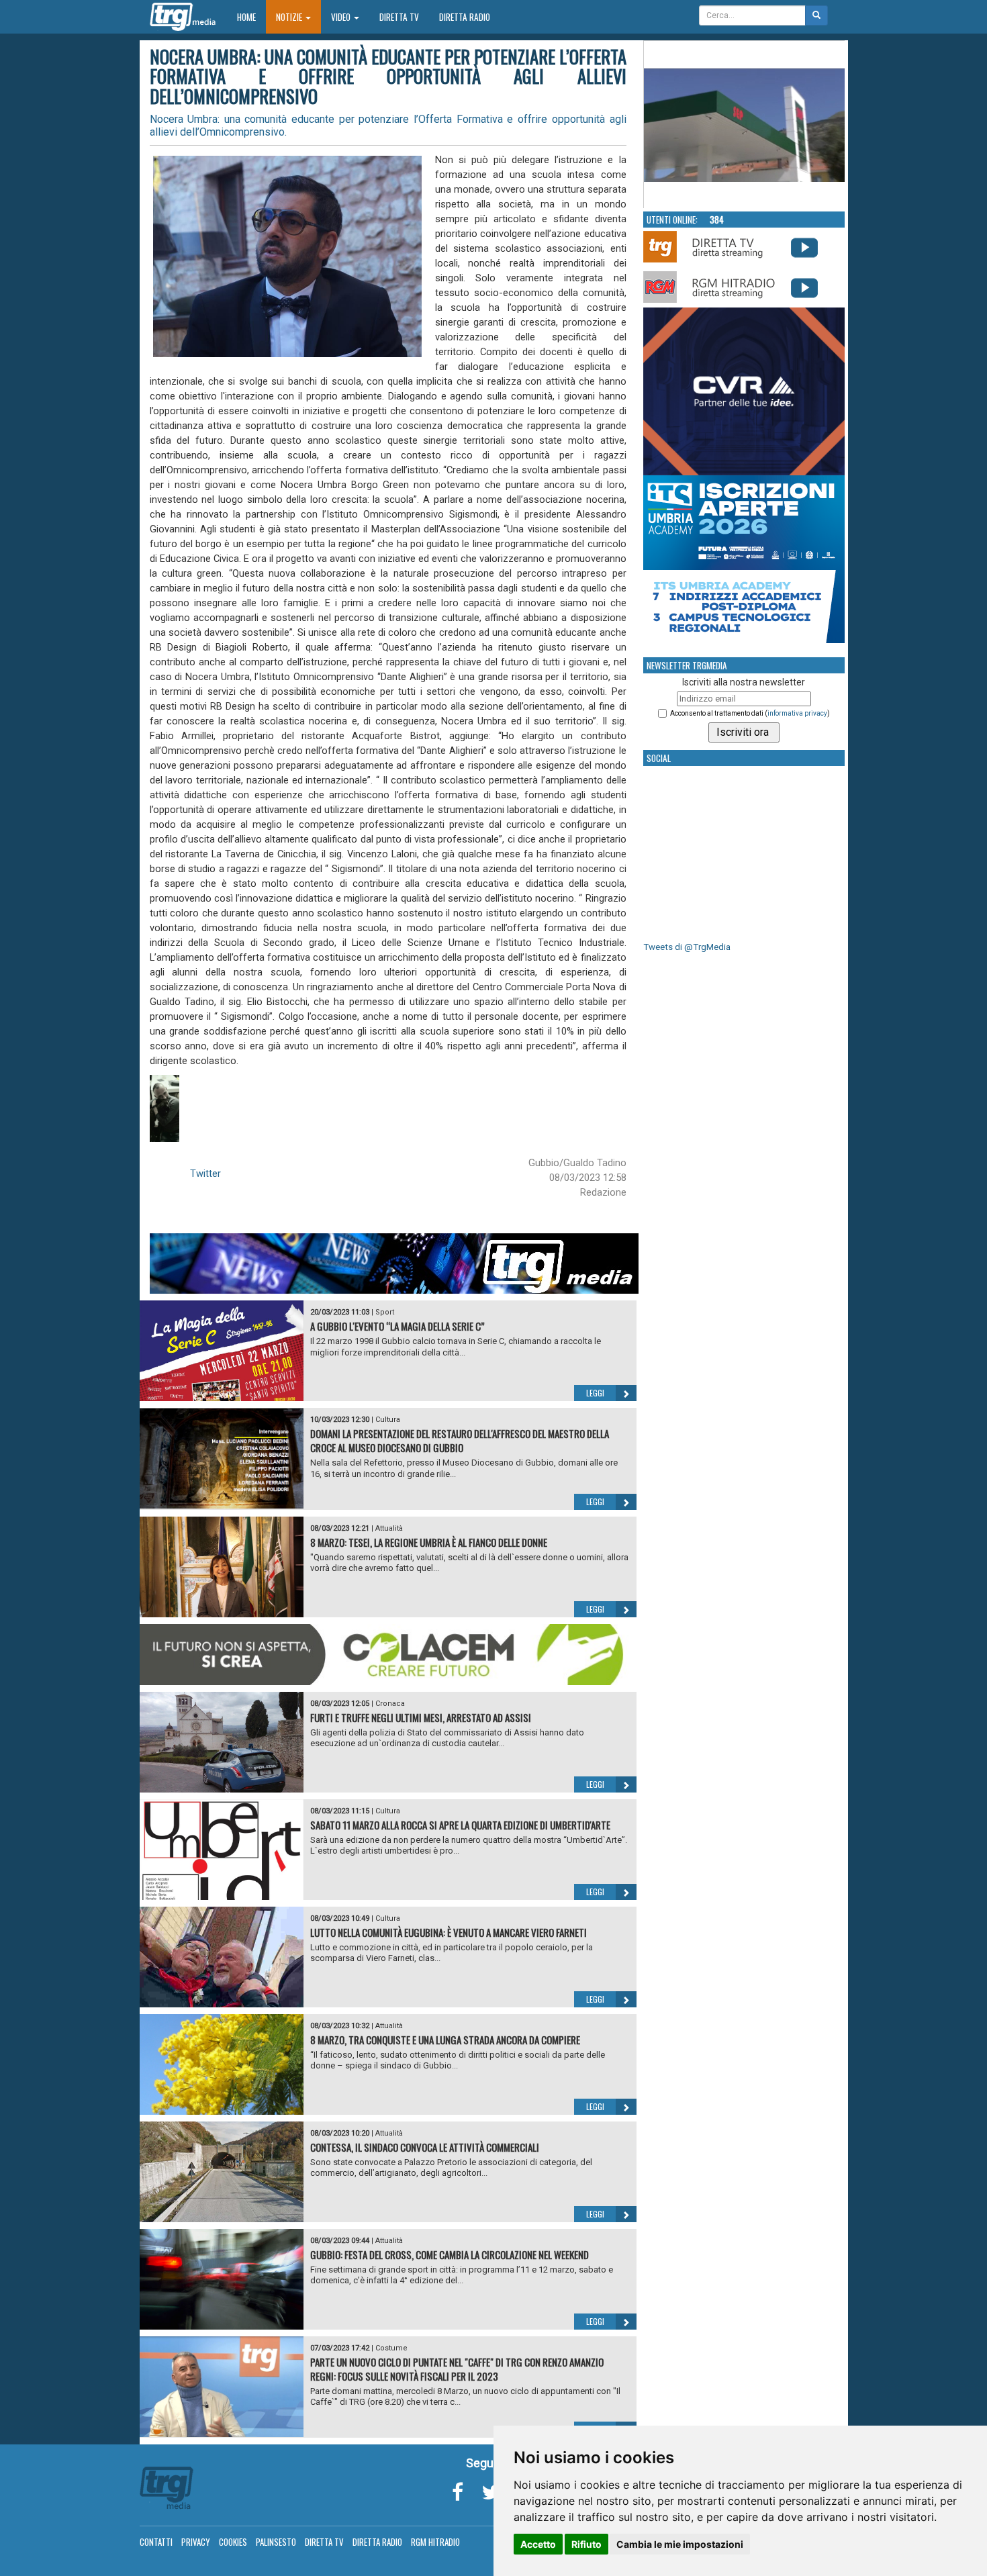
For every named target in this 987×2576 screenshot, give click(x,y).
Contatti (156, 2542)
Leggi (595, 1393)
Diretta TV (399, 17)
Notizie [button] (290, 17)
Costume (391, 2348)
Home (251, 16)
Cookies (233, 2542)
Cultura (388, 1420)
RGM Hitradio (435, 2542)
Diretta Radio (465, 17)
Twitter (205, 1174)
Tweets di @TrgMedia (687, 947)
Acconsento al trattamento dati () (750, 713)
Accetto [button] (538, 2544)
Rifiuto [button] (586, 2544)
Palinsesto (276, 2542)
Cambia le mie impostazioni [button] (680, 2544)
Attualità (389, 1528)
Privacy (196, 2542)
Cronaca (390, 1704)
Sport (385, 1312)
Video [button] (342, 17)
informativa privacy (797, 713)
